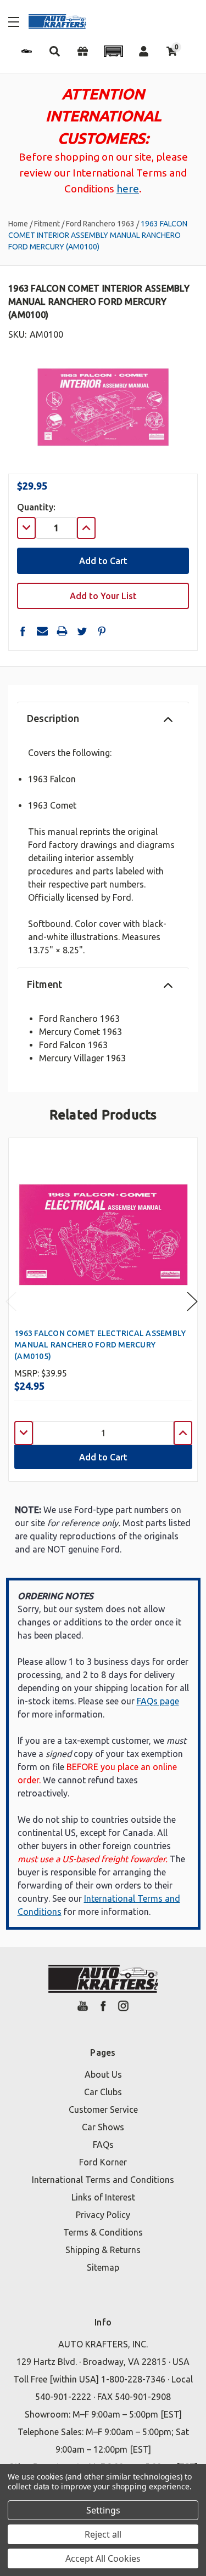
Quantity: (36, 507)
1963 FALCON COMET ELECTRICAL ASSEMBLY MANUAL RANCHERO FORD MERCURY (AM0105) (100, 1345)
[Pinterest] (102, 631)
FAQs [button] (103, 2145)
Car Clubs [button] (103, 2092)
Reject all (103, 2534)
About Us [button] (103, 2074)
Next (192, 1302)
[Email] (42, 631)
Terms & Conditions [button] (103, 2232)
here (128, 189)
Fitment (44, 984)
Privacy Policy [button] (103, 2215)
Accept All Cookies (103, 2558)
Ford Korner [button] (103, 2162)
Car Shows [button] (103, 2127)
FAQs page (158, 1701)
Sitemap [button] (103, 2267)
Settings (103, 2510)
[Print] (62, 631)
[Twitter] (82, 631)
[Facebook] (23, 631)
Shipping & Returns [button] (103, 2250)
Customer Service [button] (103, 2109)
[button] (113, 51)
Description (53, 718)
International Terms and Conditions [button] (103, 2180)
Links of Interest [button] (103, 2197)
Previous (11, 1302)
